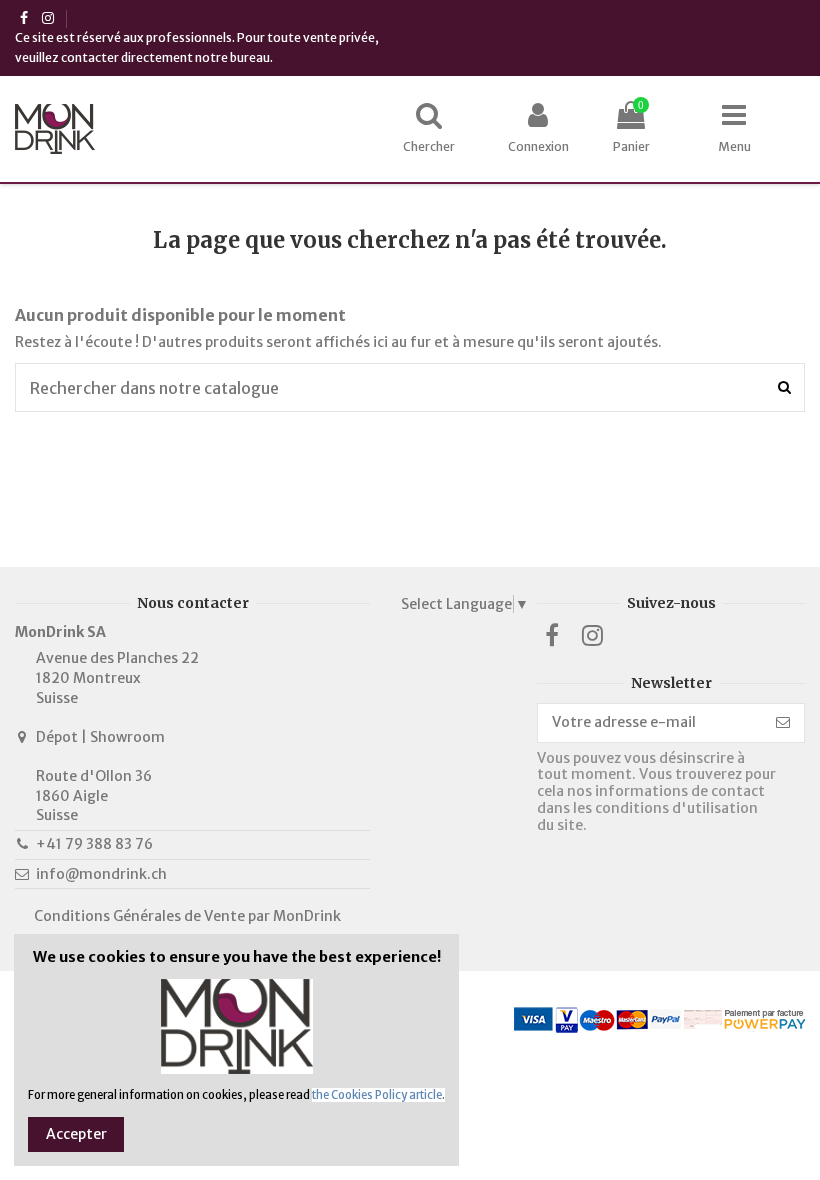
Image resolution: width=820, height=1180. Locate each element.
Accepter (76, 1134)
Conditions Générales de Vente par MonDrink (187, 916)
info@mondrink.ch (101, 874)
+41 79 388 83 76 (94, 844)
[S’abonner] (783, 723)
